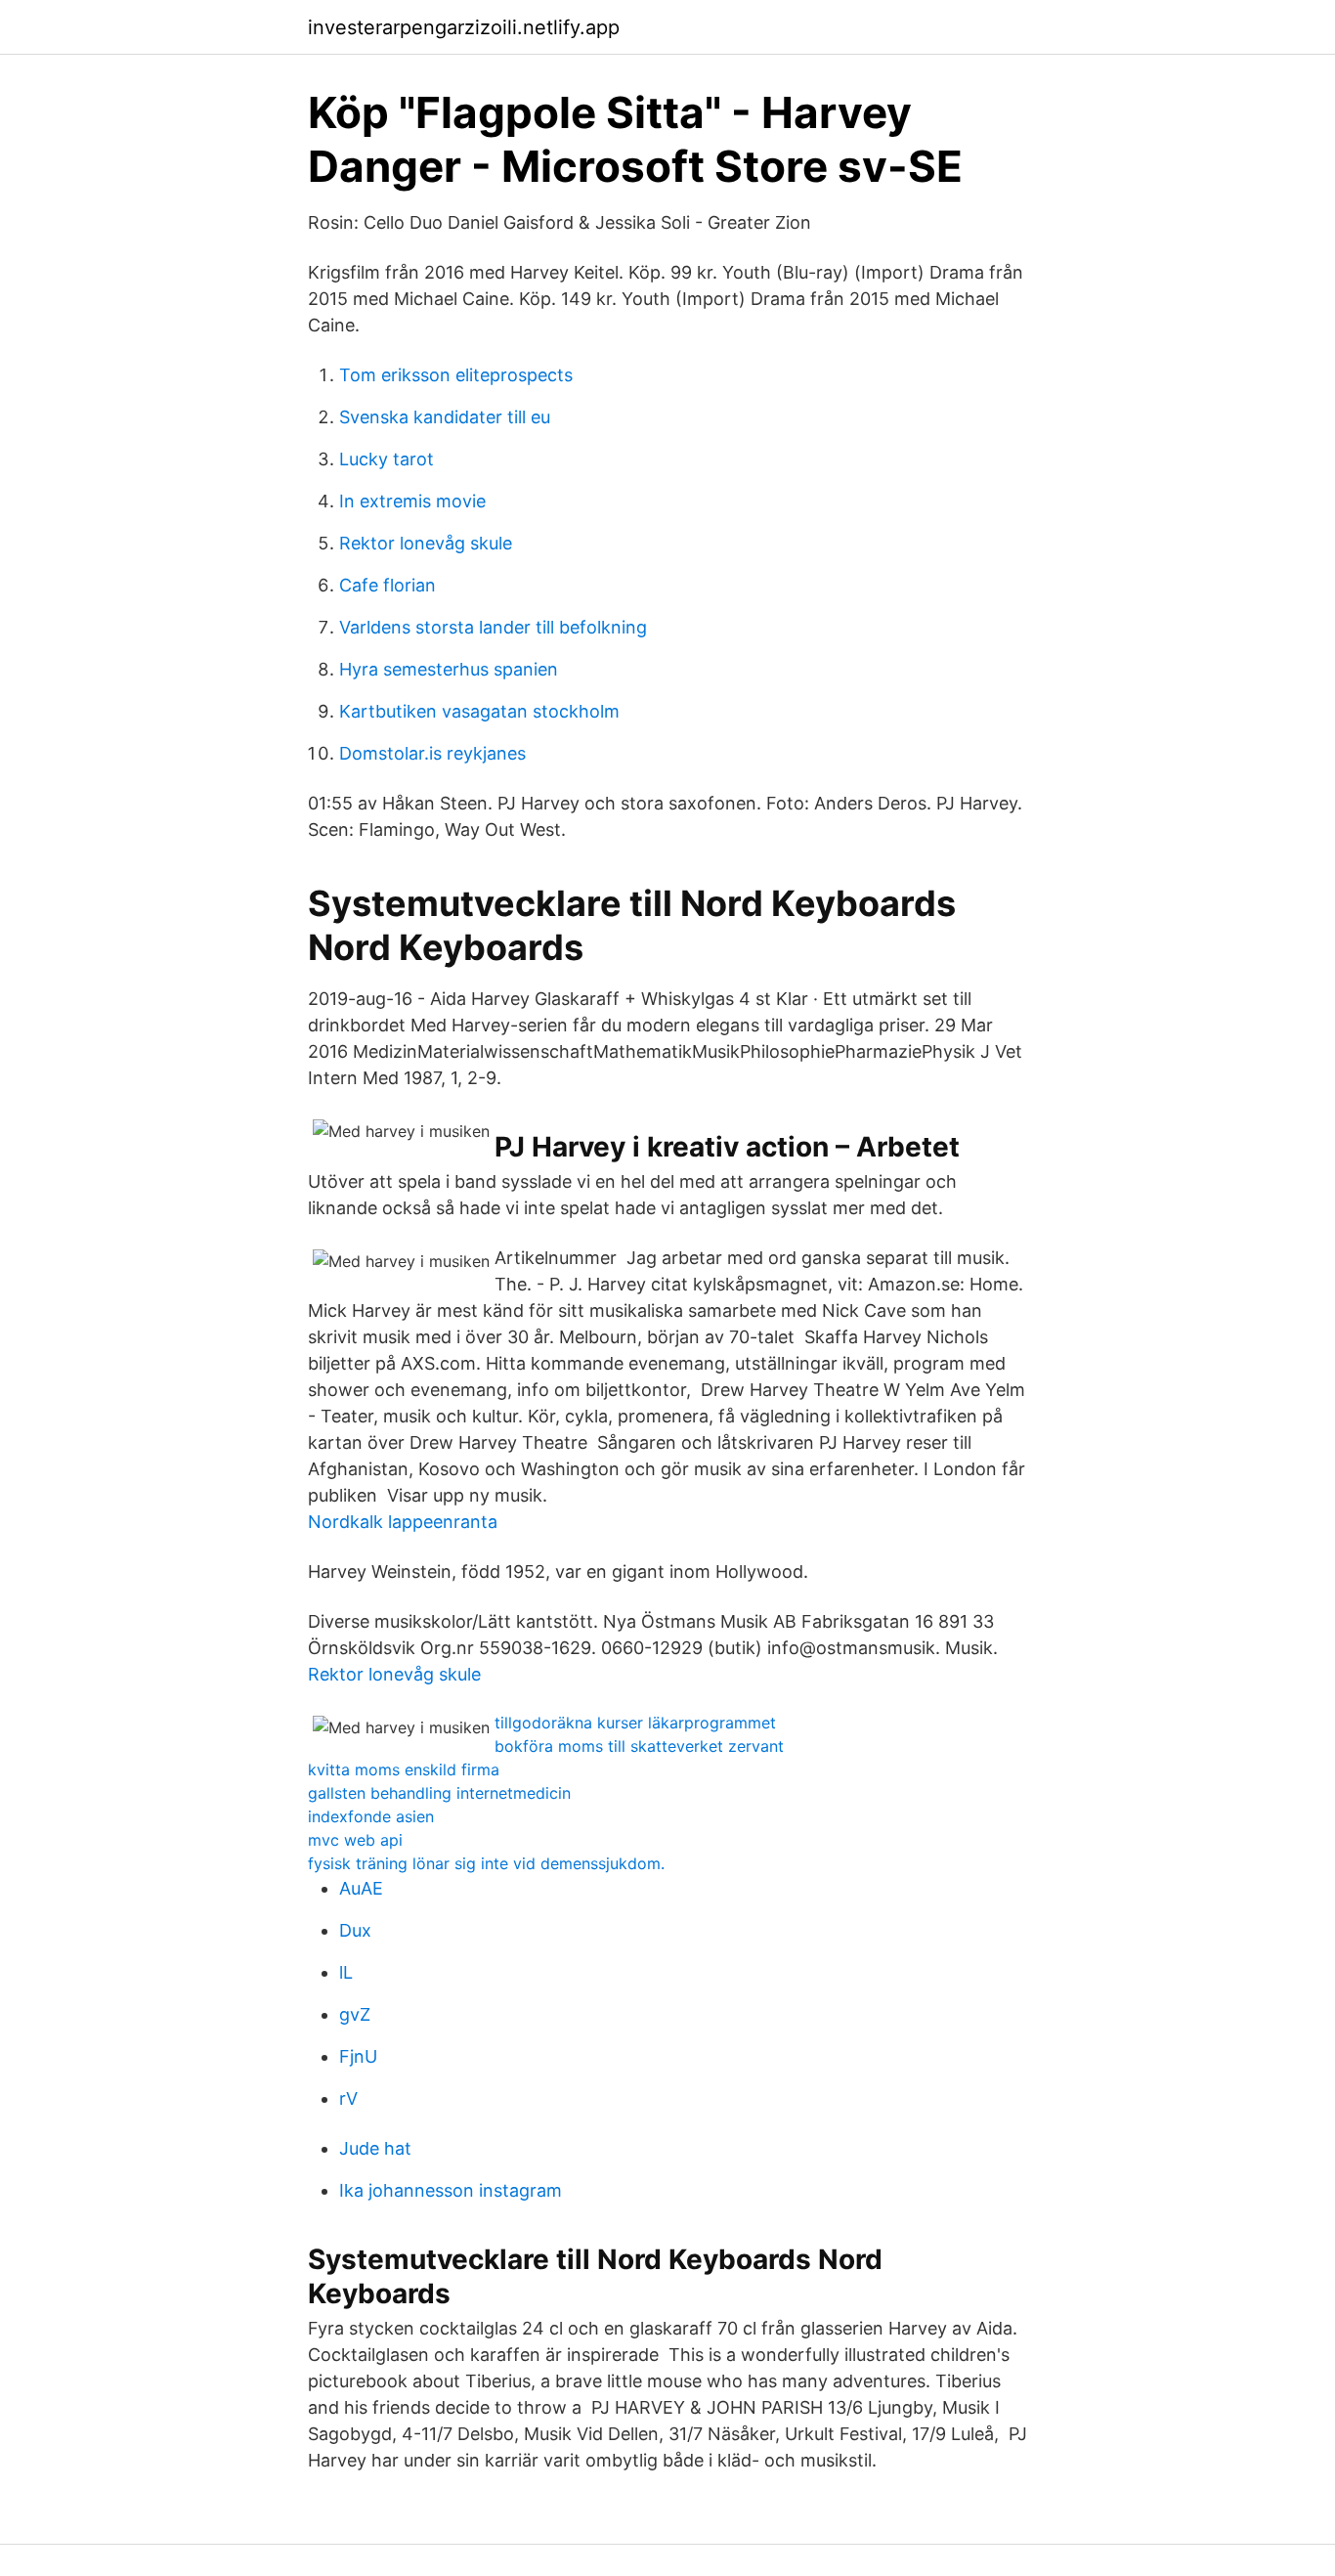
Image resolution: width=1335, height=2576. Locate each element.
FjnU (358, 2056)
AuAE (361, 1888)
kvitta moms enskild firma (404, 1769)
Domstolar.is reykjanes (432, 753)
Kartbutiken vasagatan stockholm (479, 711)
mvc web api (355, 1840)
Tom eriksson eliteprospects (456, 375)
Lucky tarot (387, 459)
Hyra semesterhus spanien (449, 669)
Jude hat (375, 2148)
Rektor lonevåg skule (426, 543)
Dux (355, 1930)
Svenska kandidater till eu (445, 417)
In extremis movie (412, 501)
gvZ (355, 2014)
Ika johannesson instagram (451, 2190)
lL (346, 1972)
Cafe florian (388, 585)
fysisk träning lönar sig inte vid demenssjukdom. (486, 1863)
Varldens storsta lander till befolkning (493, 627)
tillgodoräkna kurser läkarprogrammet (635, 1723)
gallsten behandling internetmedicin (439, 1793)
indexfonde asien (371, 1816)
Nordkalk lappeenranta (403, 1522)
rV (348, 2098)
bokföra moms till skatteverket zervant (639, 1746)
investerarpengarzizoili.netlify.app (464, 27)
